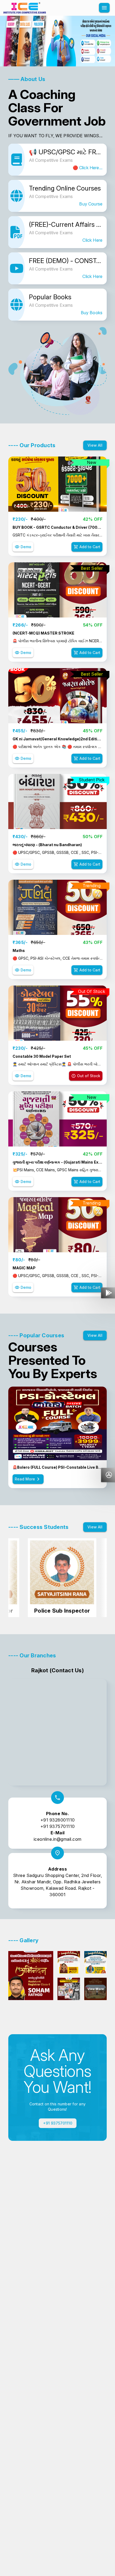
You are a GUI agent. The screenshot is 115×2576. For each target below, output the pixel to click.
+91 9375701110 (58, 1826)
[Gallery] (57, 41)
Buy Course (91, 204)
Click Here (92, 240)
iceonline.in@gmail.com (58, 1839)
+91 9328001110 (58, 1820)
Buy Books (92, 313)
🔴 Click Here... (88, 168)
